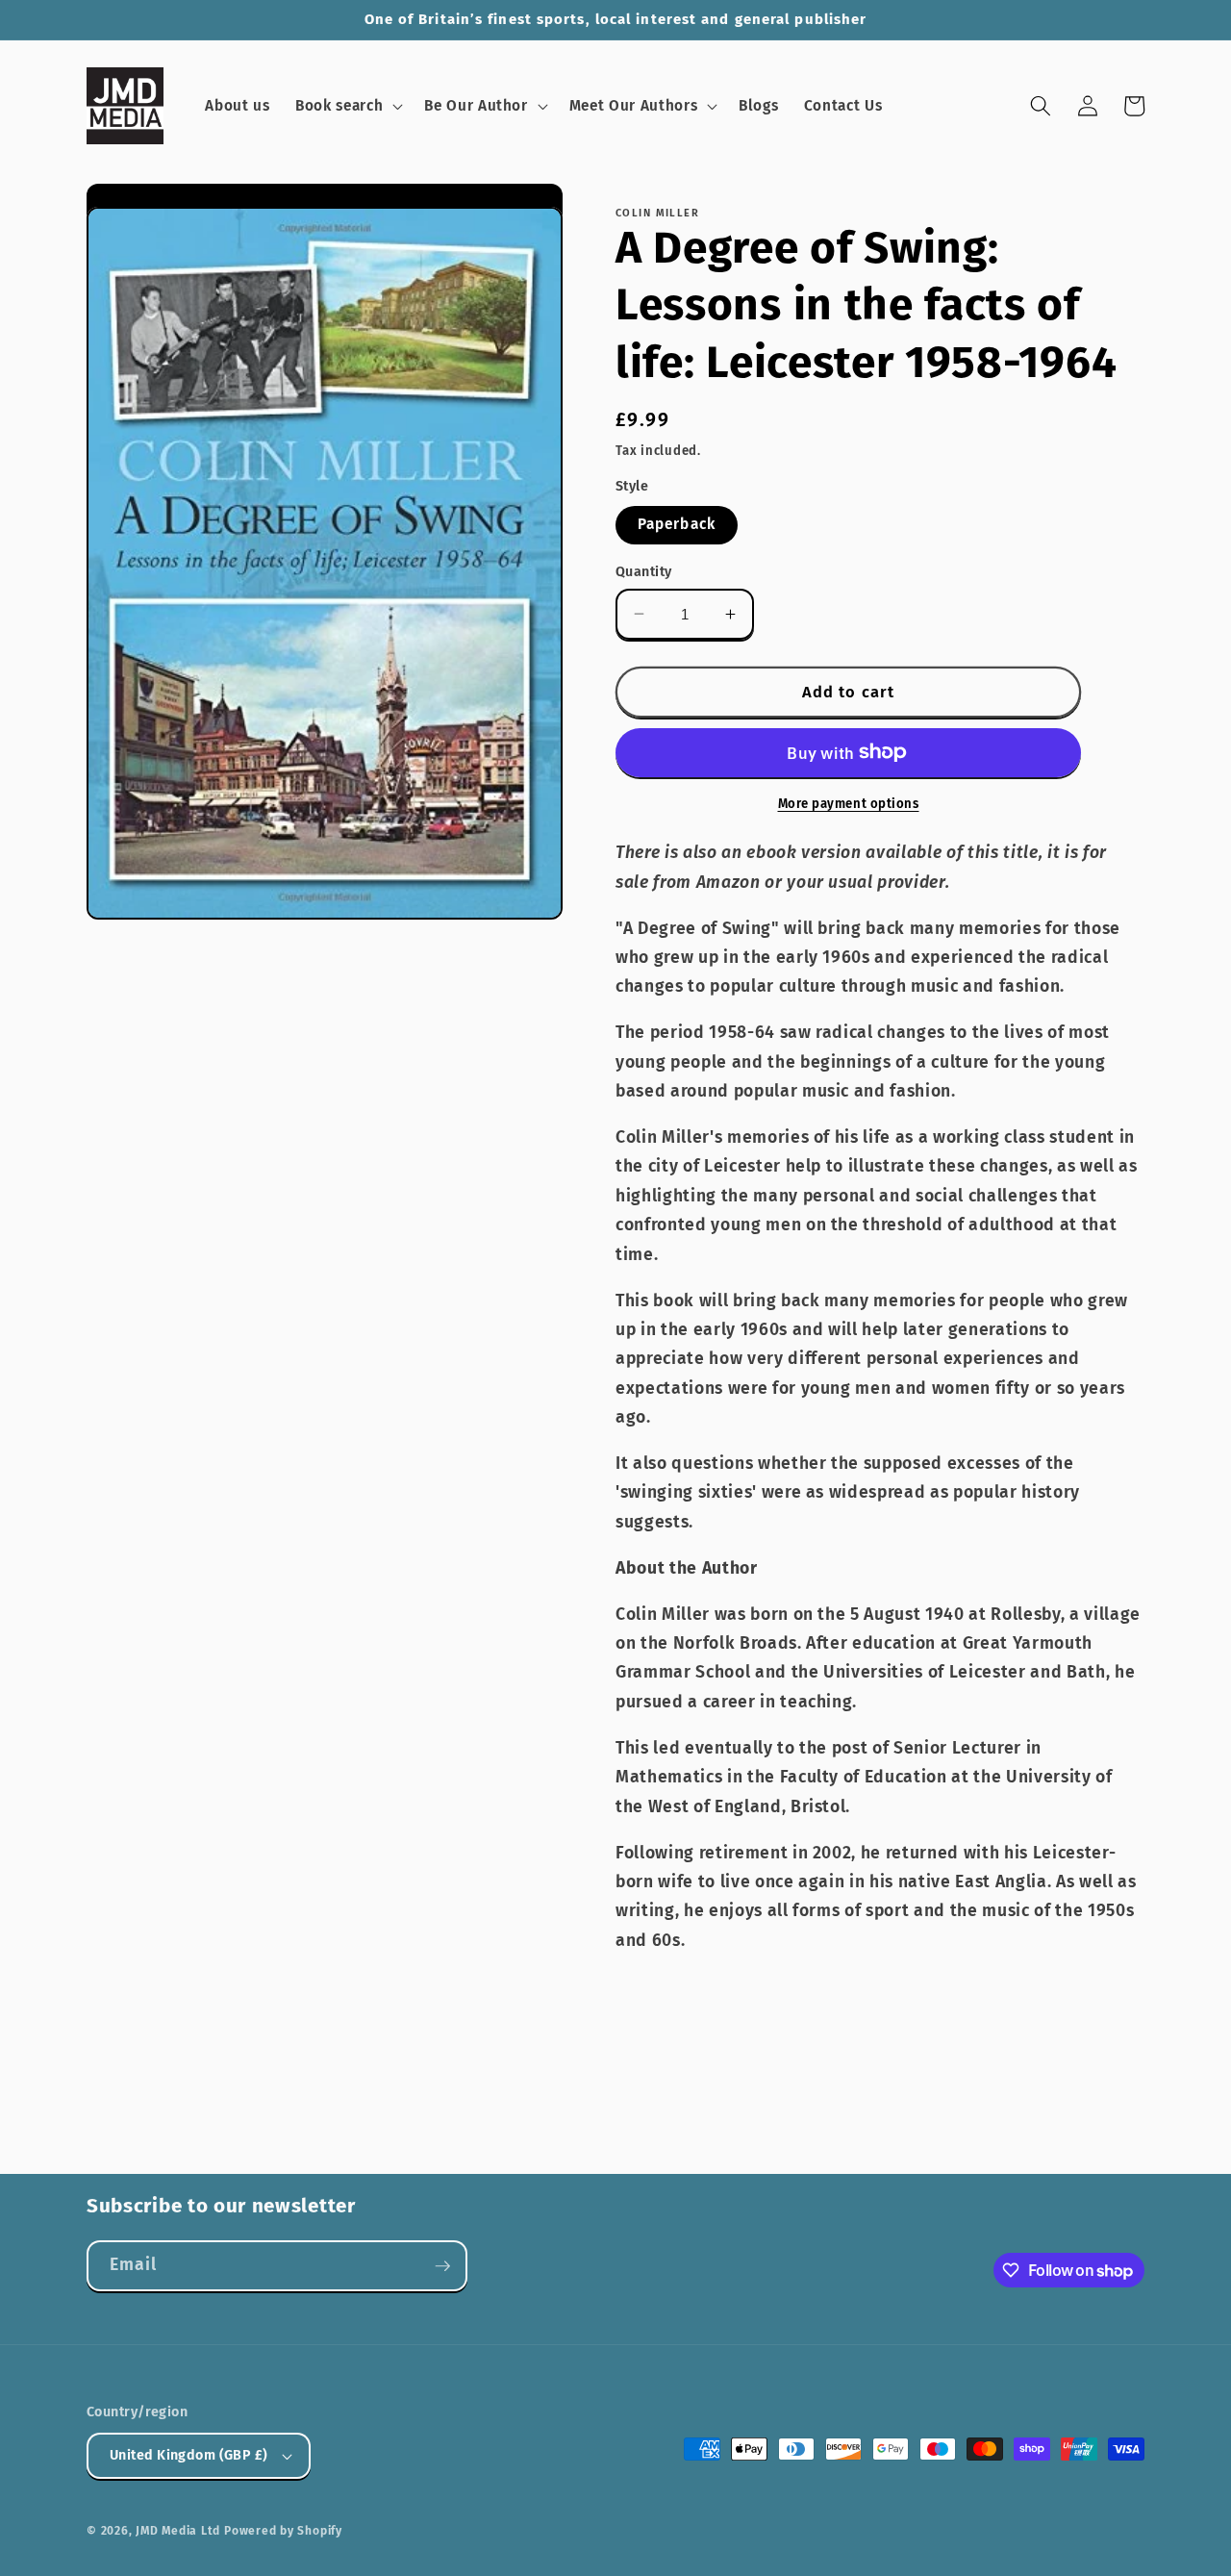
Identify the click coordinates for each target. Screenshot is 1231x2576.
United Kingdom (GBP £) (189, 2455)
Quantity (644, 571)
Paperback (677, 524)
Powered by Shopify (283, 2531)
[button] (347, 107)
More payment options (849, 803)
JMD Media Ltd (178, 2531)
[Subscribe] (442, 2266)
